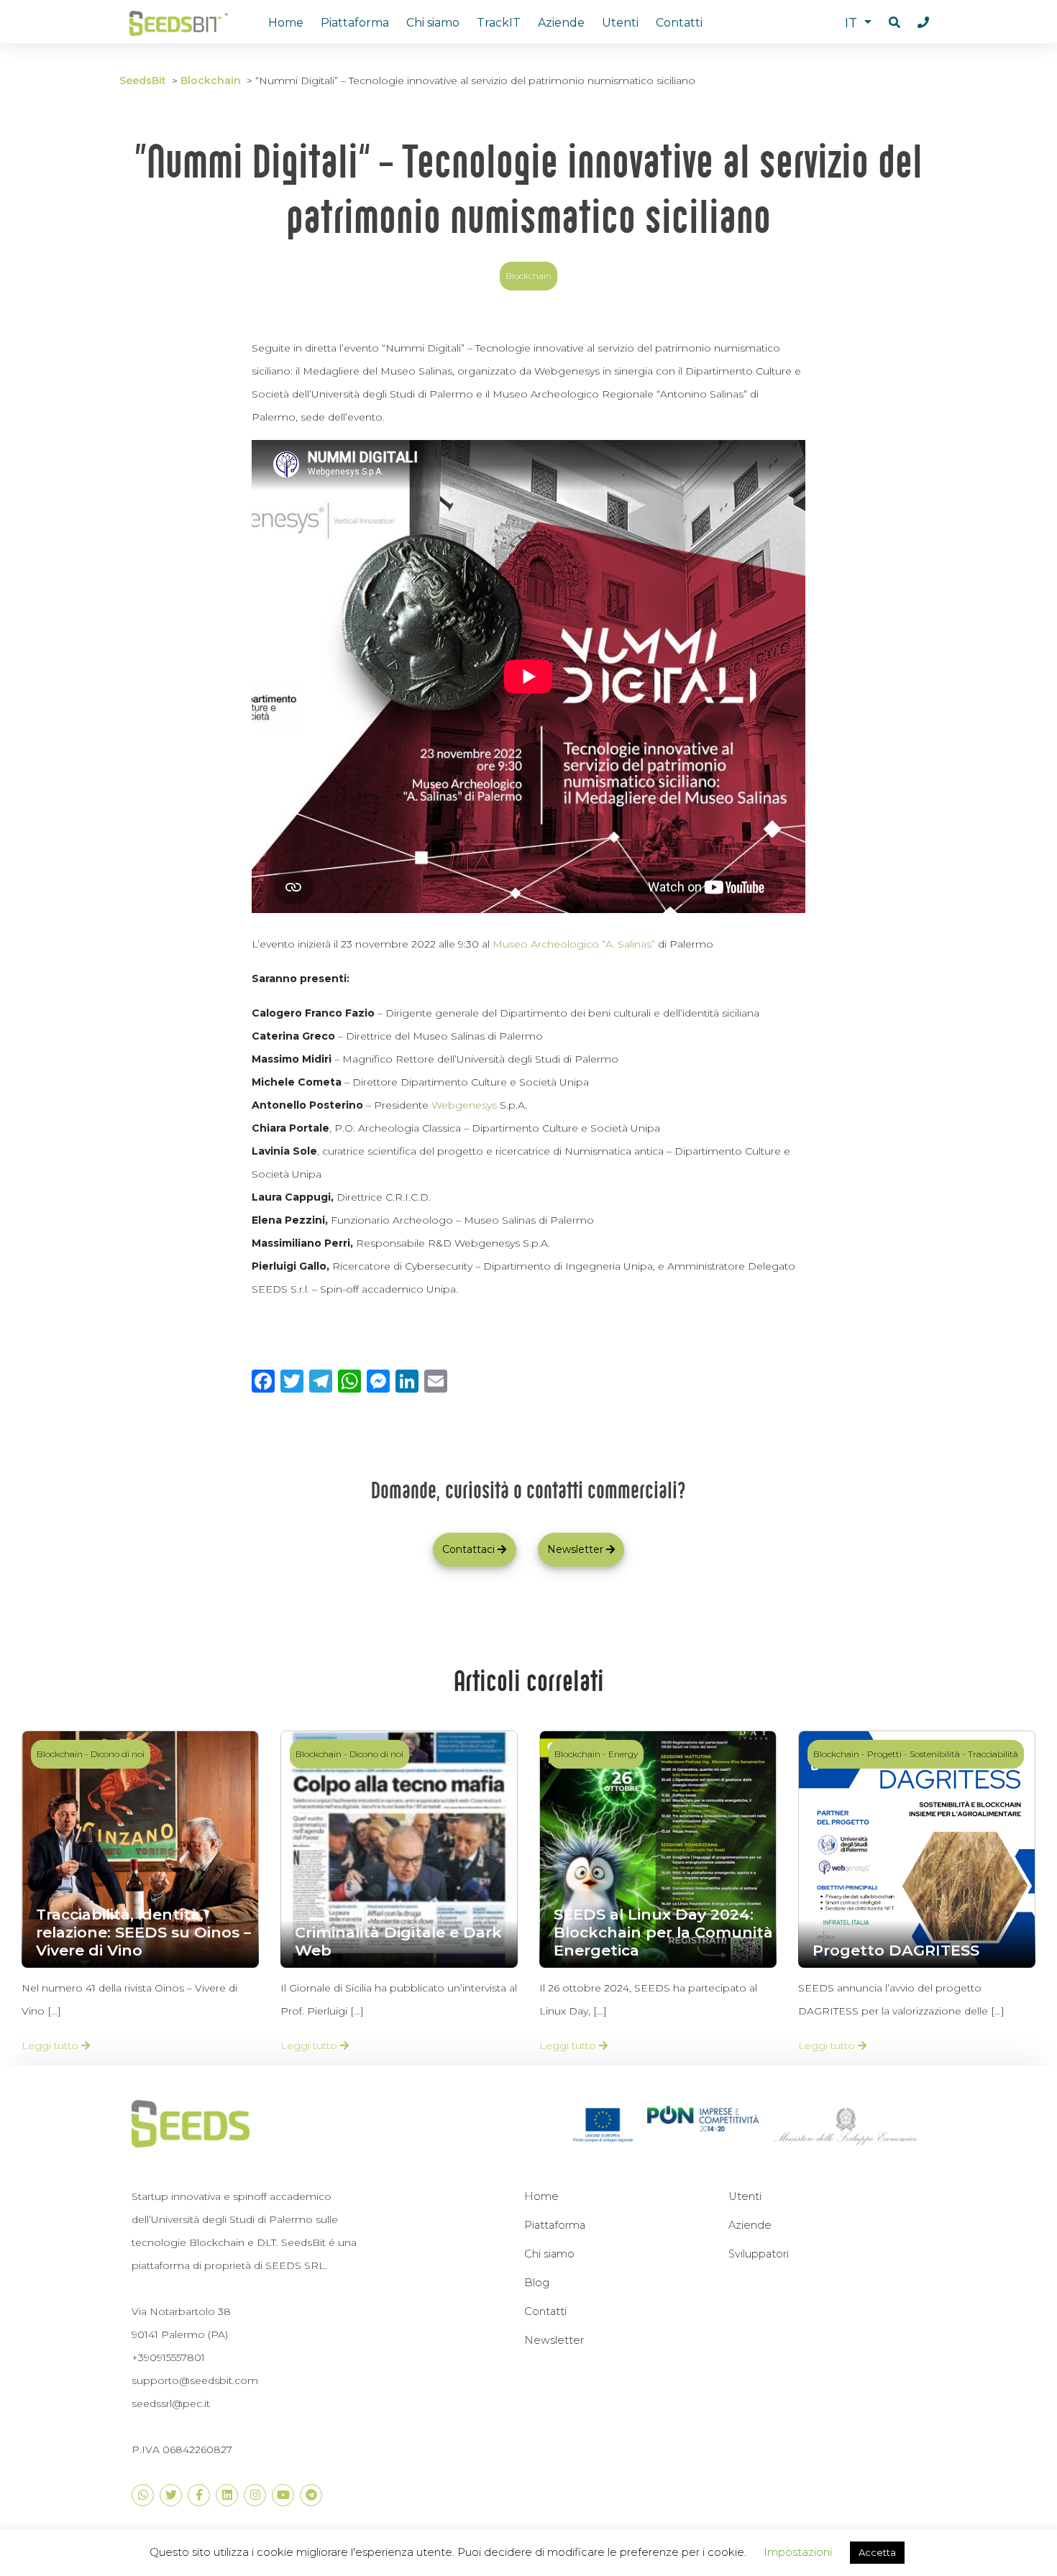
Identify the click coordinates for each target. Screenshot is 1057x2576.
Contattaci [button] (468, 1549)
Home (286, 23)
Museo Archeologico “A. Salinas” (574, 944)
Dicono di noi (118, 1754)
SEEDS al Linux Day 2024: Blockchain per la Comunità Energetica (663, 1932)
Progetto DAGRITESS (896, 1950)
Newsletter (554, 2340)
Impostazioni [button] (798, 2552)
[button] (894, 23)
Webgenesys (464, 1105)
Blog (537, 2283)
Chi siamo (433, 23)
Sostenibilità (935, 1754)
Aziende (561, 23)
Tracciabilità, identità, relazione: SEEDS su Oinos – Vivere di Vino (143, 1932)
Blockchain (528, 276)
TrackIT (499, 23)
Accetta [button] (877, 2552)
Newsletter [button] (575, 1549)
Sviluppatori (759, 2254)
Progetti (884, 1754)
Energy (623, 1754)
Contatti (679, 23)
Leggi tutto (51, 2045)
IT (853, 23)
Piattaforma (355, 23)
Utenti (620, 23)
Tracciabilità (993, 1754)
